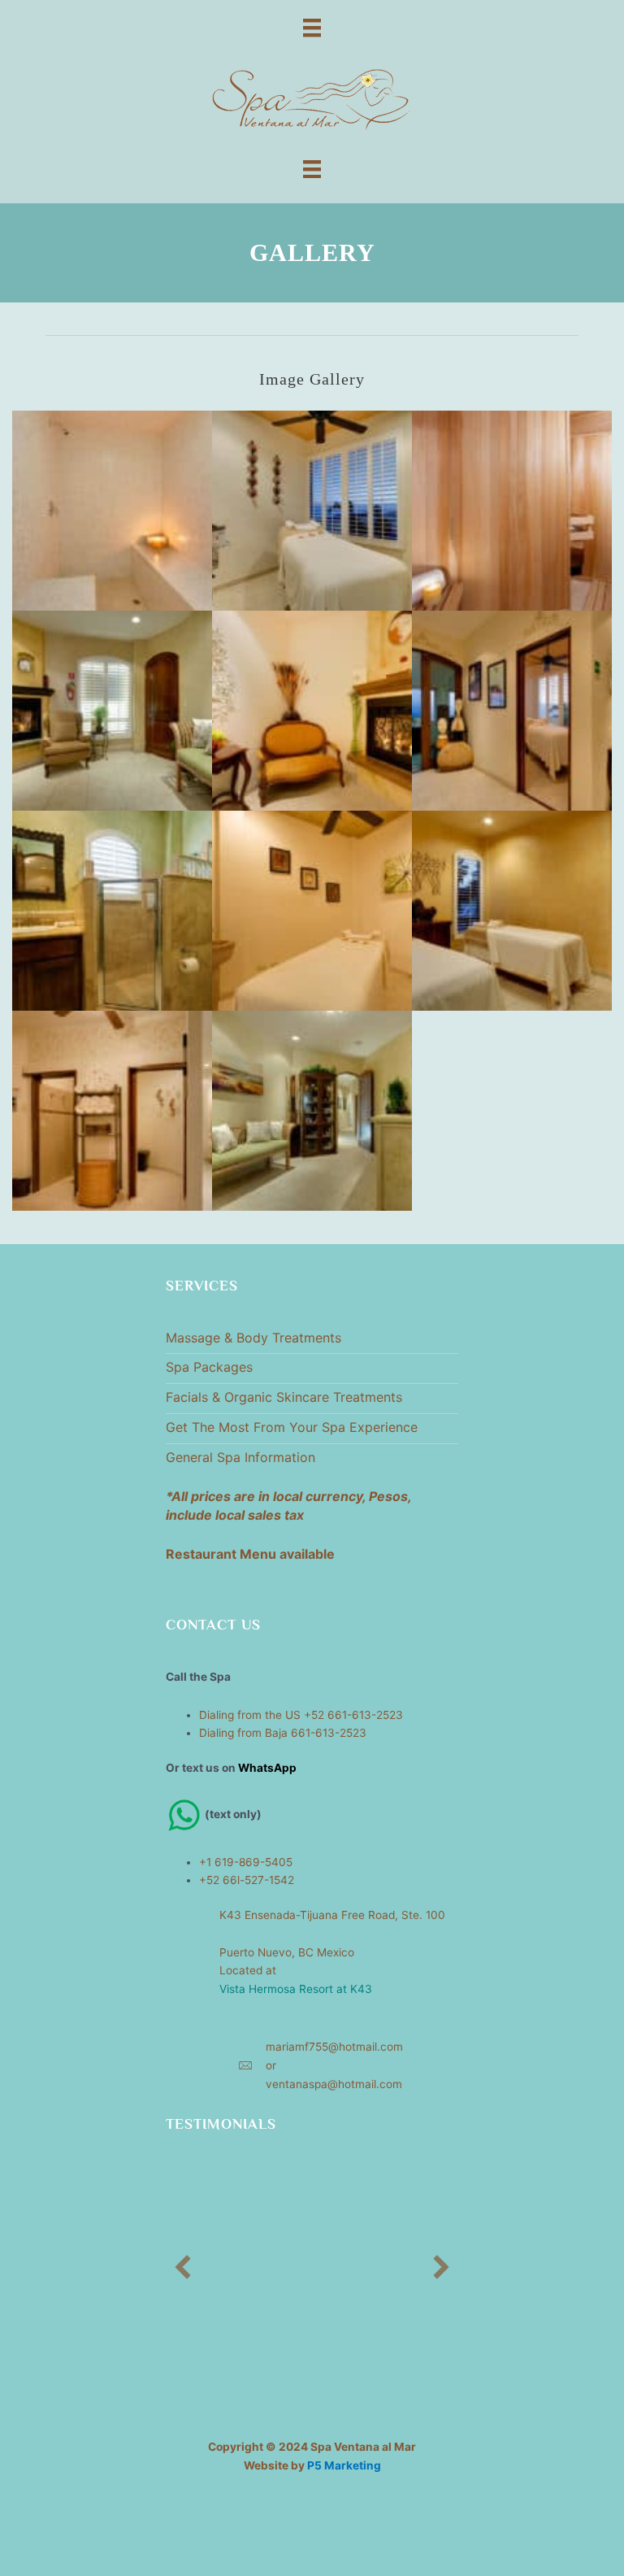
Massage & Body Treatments (253, 1338)
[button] (183, 2267)
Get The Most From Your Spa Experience (292, 1427)
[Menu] (312, 27)
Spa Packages (209, 1367)
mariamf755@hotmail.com (334, 2047)
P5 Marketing (344, 2465)
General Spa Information (240, 1457)
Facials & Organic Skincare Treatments (284, 1397)
